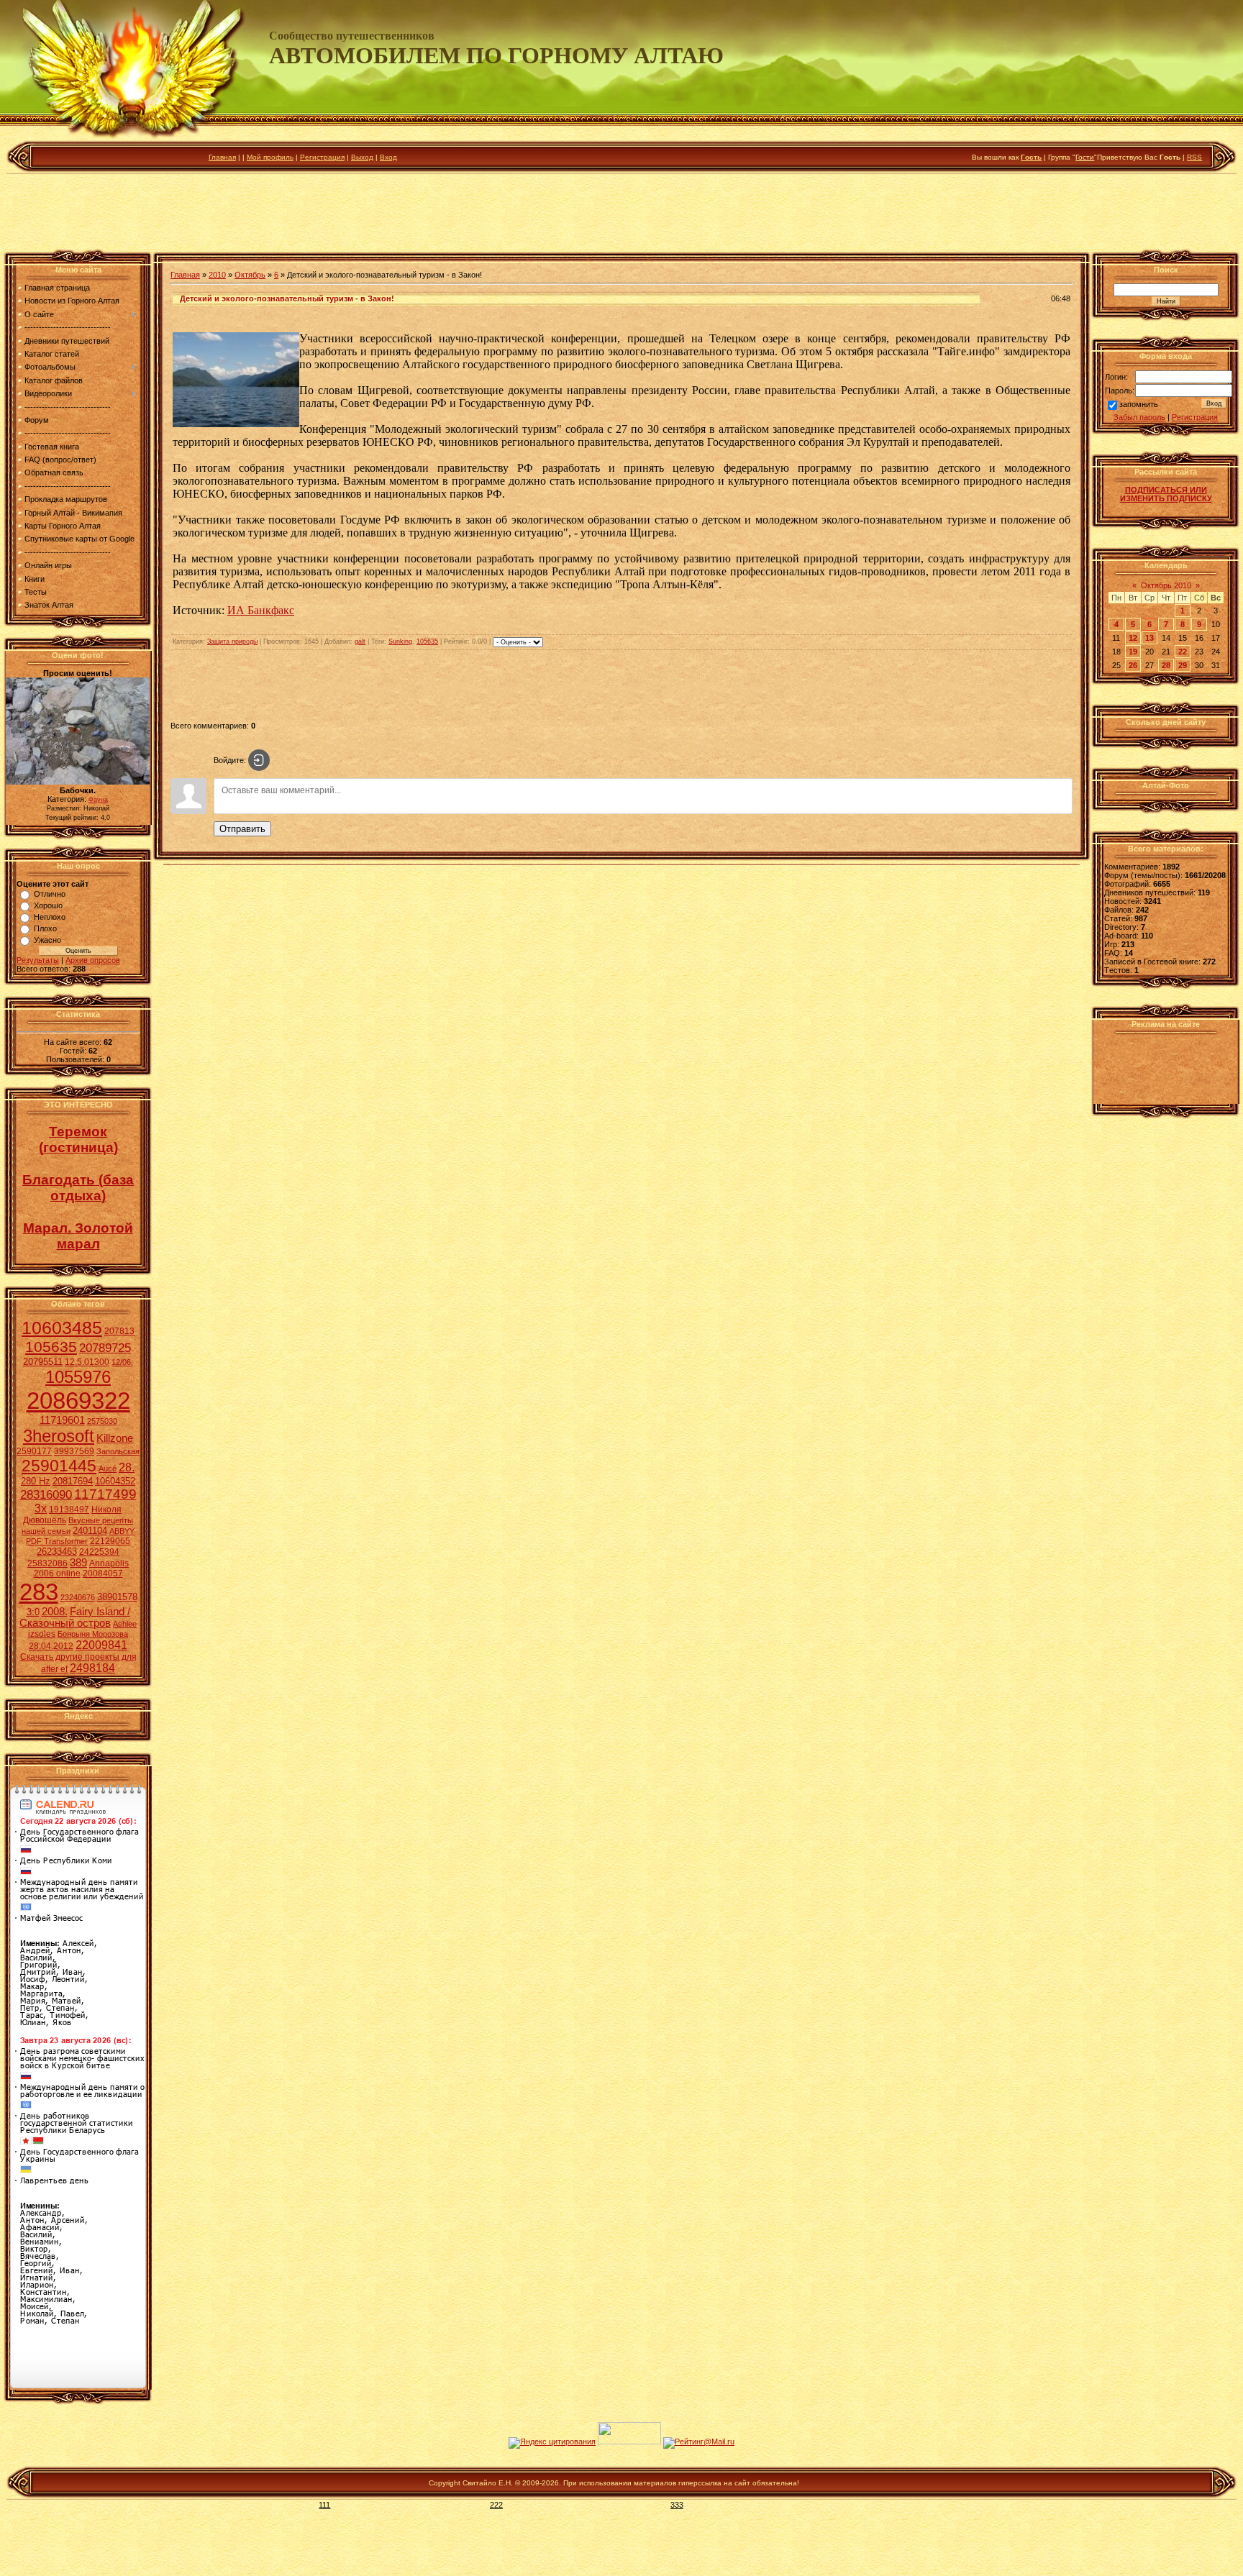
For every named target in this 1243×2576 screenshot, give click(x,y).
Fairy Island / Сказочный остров (75, 1617)
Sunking (400, 641)
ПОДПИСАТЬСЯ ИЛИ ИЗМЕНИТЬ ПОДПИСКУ (1166, 494)
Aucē (108, 1469)
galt (360, 641)
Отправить (242, 829)
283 (39, 1592)
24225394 (99, 1552)
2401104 (90, 1531)
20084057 (103, 1574)
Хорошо (48, 905)
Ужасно (47, 940)
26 (1133, 665)
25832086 (47, 1563)
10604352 (115, 1481)
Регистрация (322, 157)
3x (41, 1508)
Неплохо (50, 917)
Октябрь (250, 275)
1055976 (78, 1377)
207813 (119, 1331)
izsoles (42, 1634)
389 (78, 1563)
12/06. (122, 1362)
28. (127, 1467)
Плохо (45, 928)
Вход (388, 157)
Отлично (50, 894)
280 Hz (36, 1481)
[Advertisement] (621, 215)
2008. (55, 1612)
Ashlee (125, 1624)
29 (1183, 665)
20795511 (43, 1362)
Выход (362, 157)
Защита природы (232, 641)
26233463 (57, 1552)
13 (1149, 638)
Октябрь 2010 (1166, 585)
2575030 (102, 1421)
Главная (222, 157)
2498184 (92, 1668)
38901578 (117, 1597)
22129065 (110, 1541)
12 (1133, 638)
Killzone (115, 1438)
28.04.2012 (51, 1646)
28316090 (46, 1494)
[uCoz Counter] (629, 2442)
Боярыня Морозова (93, 1634)
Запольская (118, 1451)
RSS (1194, 157)
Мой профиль (270, 157)
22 (1183, 652)
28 (1166, 665)
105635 (51, 1347)
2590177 (34, 1451)
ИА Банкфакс (261, 610)
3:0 (33, 1612)
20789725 (105, 1348)
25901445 (59, 1466)
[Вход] (259, 760)
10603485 (62, 1328)
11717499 (105, 1494)
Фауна (98, 800)
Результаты (38, 960)
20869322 (78, 1401)
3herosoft (59, 1436)
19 (1133, 652)
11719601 (62, 1420)
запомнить (1139, 405)
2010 (217, 275)
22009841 (101, 1645)
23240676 (78, 1597)
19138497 (69, 1509)
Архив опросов (93, 960)
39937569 (74, 1451)
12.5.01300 (87, 1362)
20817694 (73, 1481)
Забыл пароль (1139, 417)
